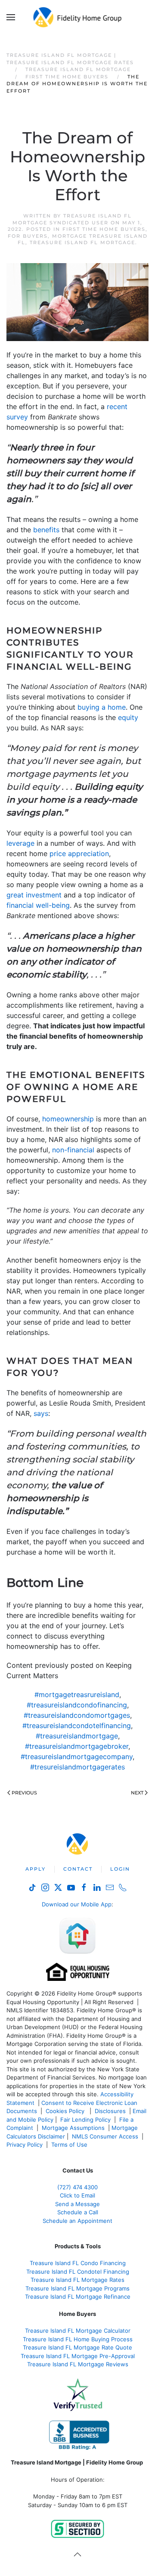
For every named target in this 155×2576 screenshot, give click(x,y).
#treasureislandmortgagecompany (77, 1757)
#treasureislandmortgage (77, 1736)
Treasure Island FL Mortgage (82, 242)
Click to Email (77, 2195)
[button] (11, 17)
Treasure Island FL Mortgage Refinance (78, 2297)
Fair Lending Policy (85, 2120)
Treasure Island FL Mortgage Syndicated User (72, 219)
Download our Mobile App (77, 1904)
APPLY (36, 1869)
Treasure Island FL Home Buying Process (78, 2339)
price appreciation (79, 853)
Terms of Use (70, 2145)
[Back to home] (78, 17)
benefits (46, 530)
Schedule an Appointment (77, 2221)
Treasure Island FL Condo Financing (78, 2263)
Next (137, 1793)
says (41, 1413)
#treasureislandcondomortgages (77, 1715)
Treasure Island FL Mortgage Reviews (78, 2364)
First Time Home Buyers (104, 229)
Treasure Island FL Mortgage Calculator (78, 2331)
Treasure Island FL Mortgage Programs (77, 2288)
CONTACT (78, 1869)
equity (128, 717)
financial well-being (38, 905)
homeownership (68, 1119)
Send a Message (77, 2204)
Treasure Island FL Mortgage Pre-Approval (78, 2356)
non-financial (73, 1150)
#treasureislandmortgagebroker (77, 1746)
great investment (34, 895)
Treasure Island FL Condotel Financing (78, 2272)
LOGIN (120, 1869)
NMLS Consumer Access (105, 2136)
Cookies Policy (66, 2111)
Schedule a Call (78, 2212)
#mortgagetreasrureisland (77, 1695)
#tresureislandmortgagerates (77, 1767)
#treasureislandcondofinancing (77, 1705)
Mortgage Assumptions (73, 2128)
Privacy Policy (25, 2145)
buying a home (102, 707)
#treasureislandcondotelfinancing (77, 1726)
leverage (20, 843)
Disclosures (110, 2111)
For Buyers (28, 236)
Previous (24, 1793)
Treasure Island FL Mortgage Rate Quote (77, 2347)
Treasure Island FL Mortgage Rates (77, 2280)
